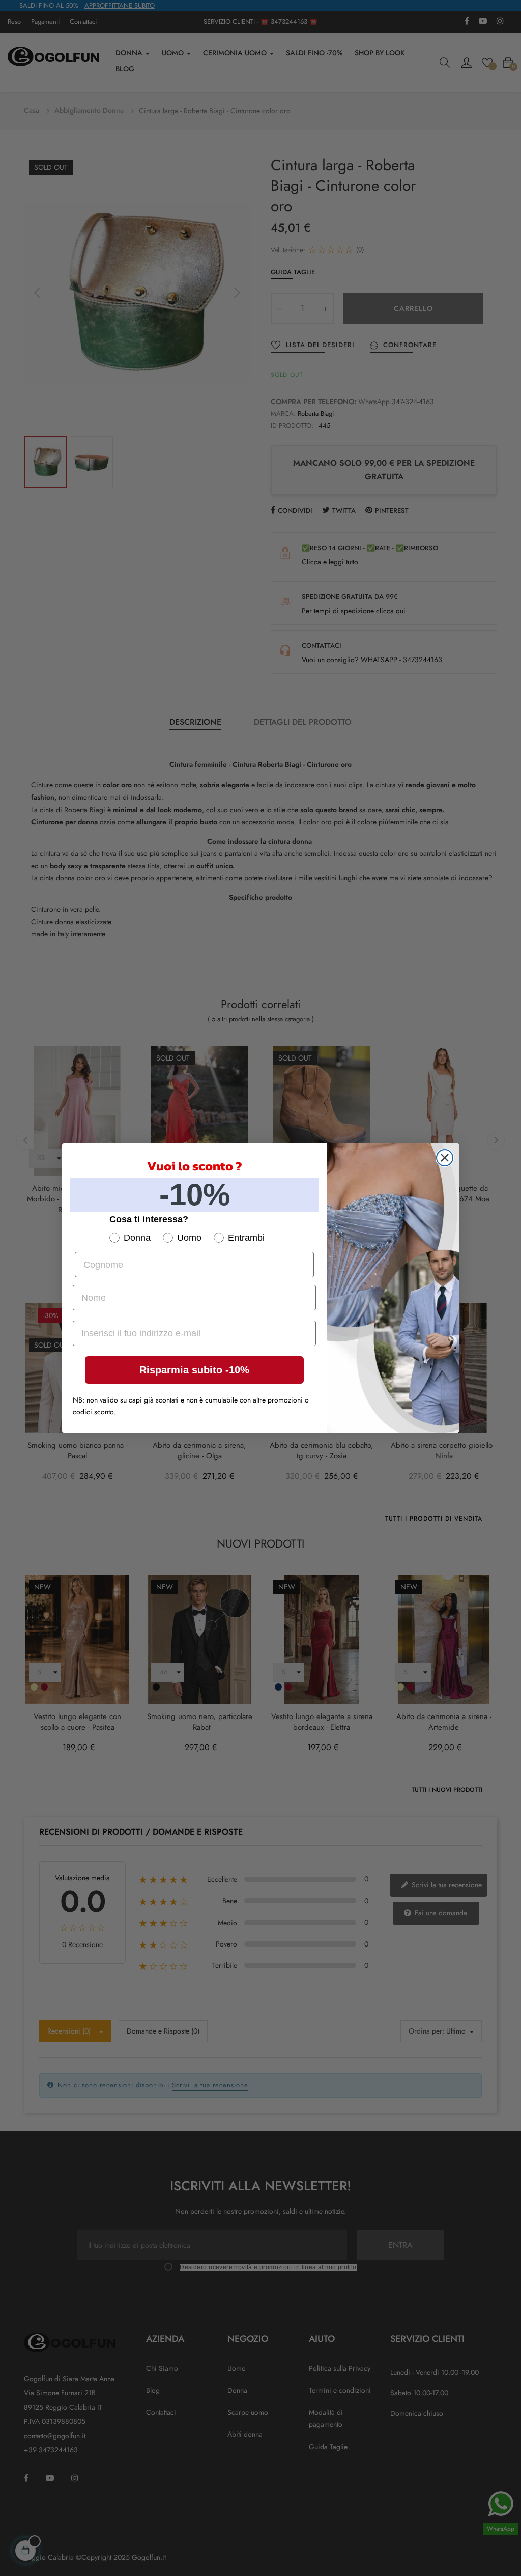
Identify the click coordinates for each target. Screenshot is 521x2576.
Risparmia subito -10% (194, 1370)
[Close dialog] (445, 1158)
